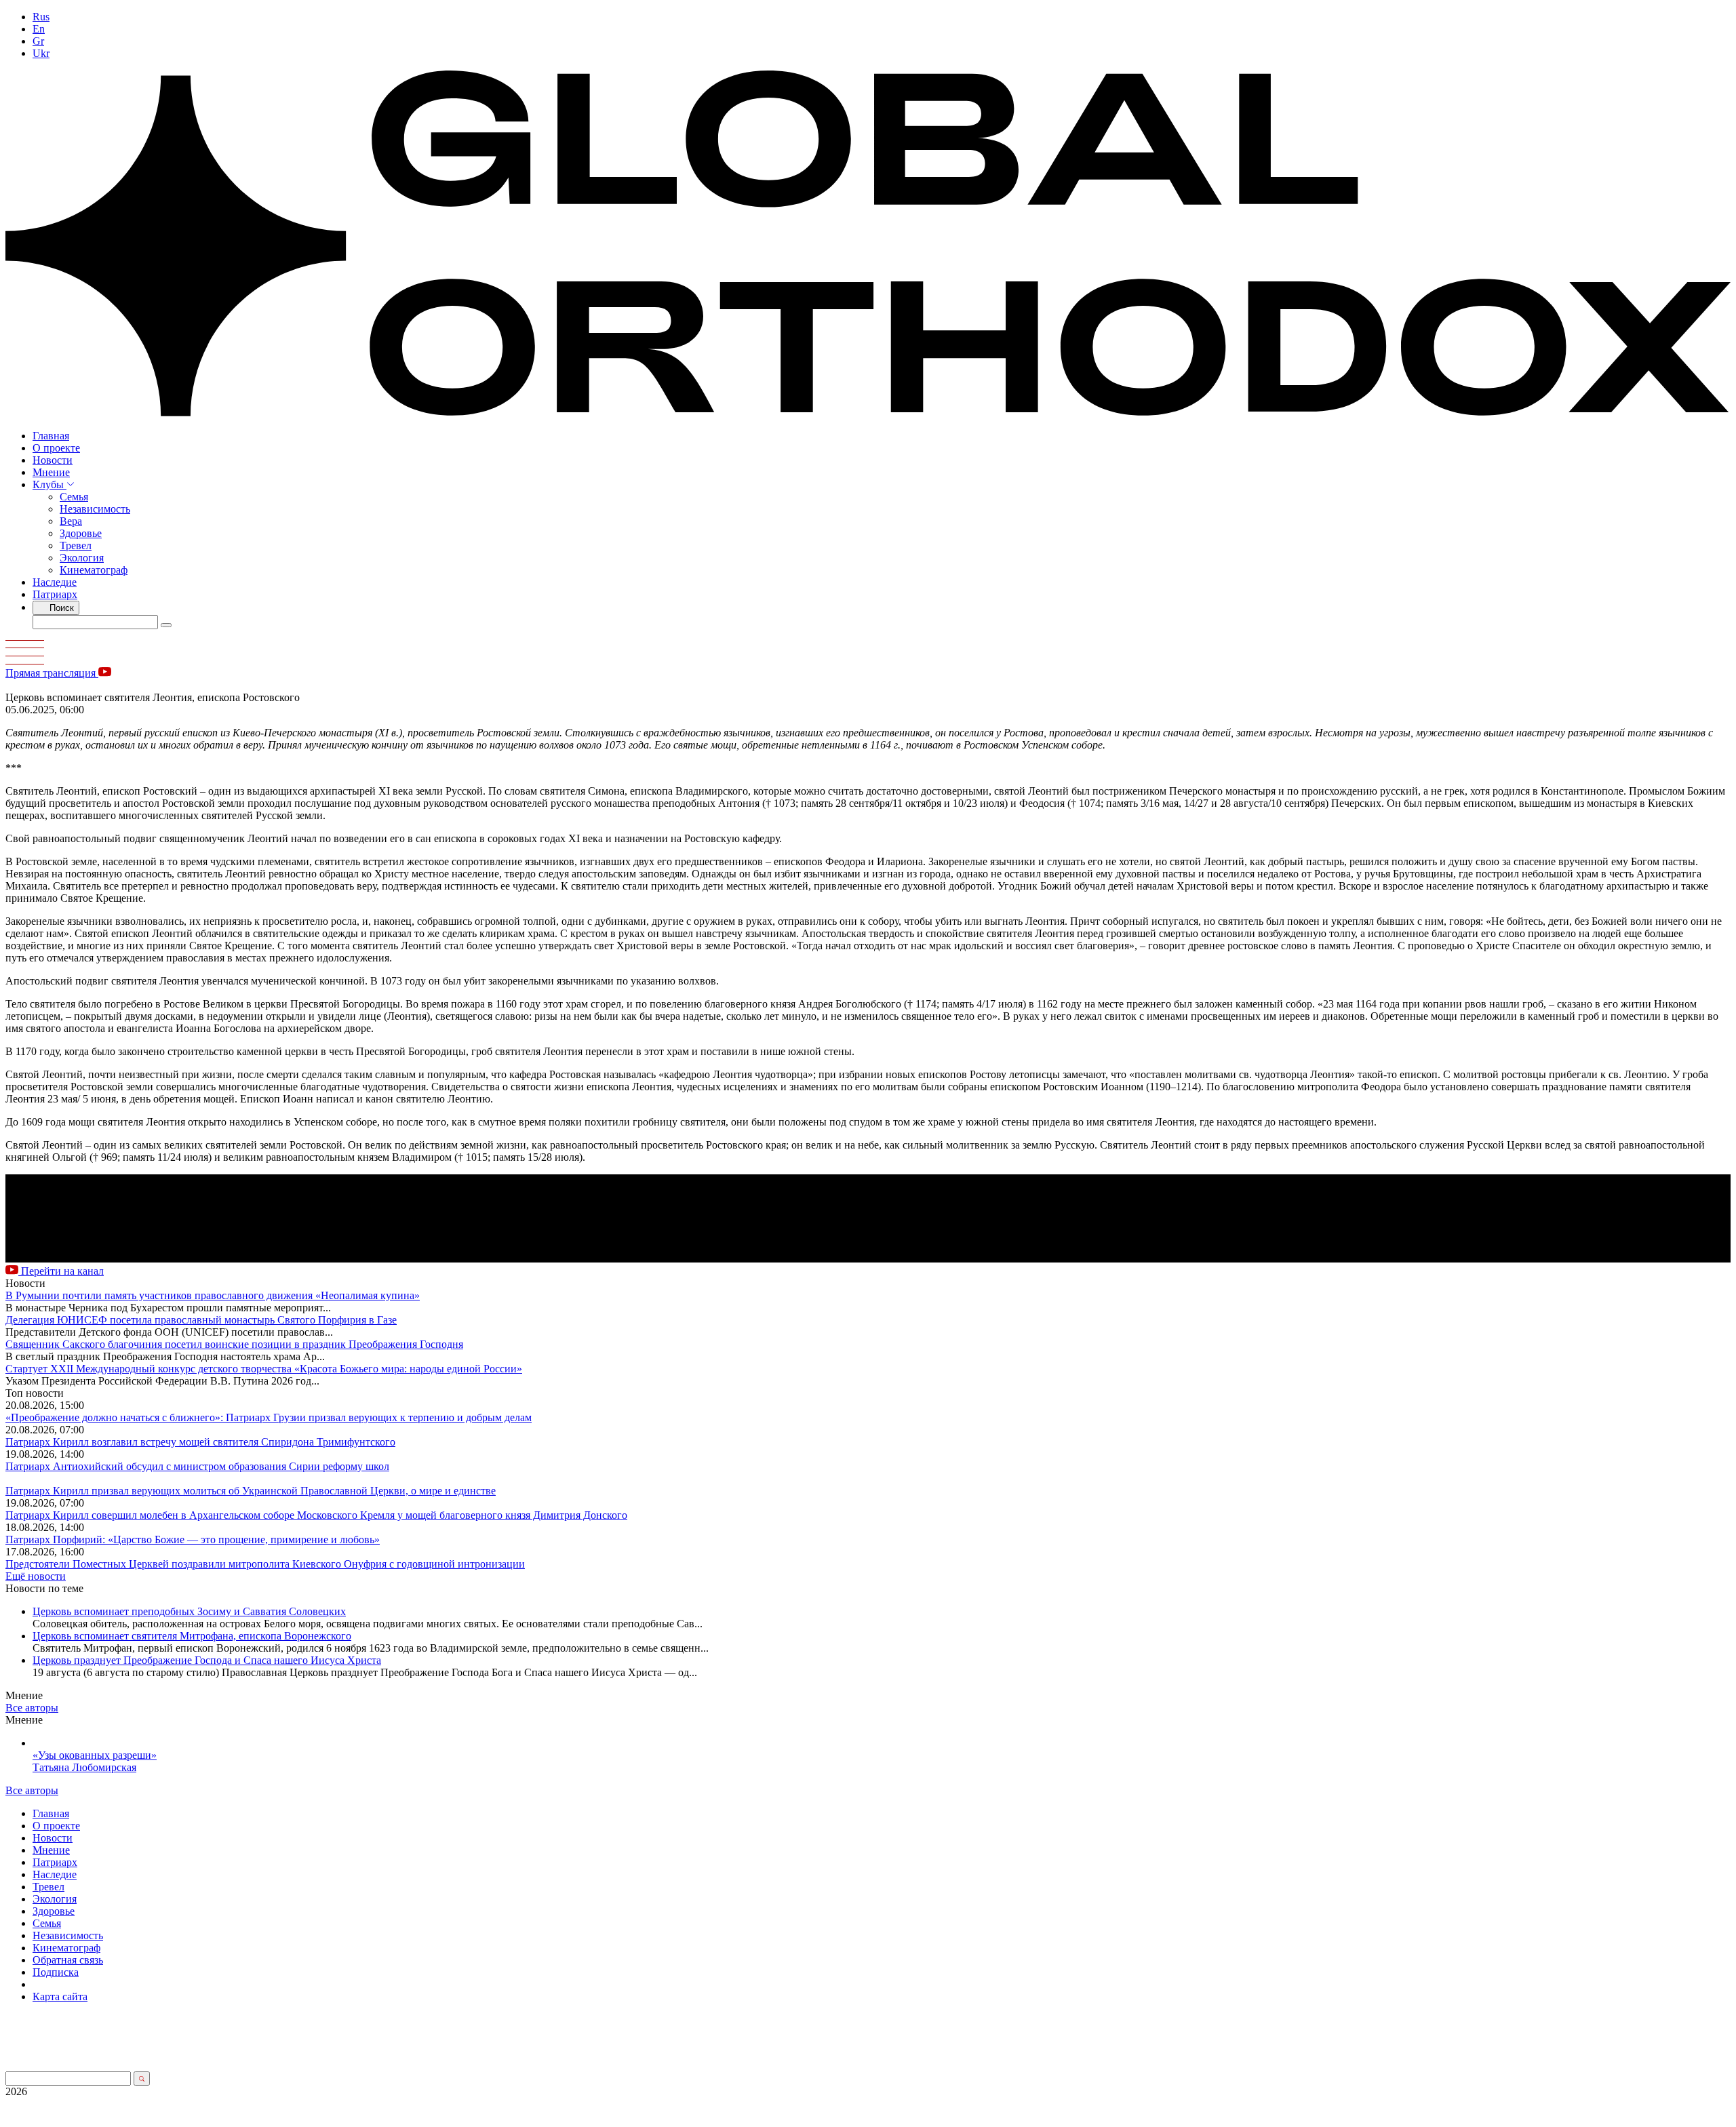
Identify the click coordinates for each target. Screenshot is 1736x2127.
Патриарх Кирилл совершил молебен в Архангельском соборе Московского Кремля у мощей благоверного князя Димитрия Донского (316, 1515)
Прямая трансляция (52, 673)
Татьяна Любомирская (84, 1767)
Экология (82, 558)
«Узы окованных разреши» (95, 1755)
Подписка (56, 1972)
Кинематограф (94, 570)
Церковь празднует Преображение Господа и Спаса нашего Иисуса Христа (207, 1660)
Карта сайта (60, 1996)
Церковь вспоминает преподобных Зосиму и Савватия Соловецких (189, 1611)
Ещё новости (36, 1576)
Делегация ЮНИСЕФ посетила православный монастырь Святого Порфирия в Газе (201, 1320)
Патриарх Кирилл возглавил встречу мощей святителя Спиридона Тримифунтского (200, 1442)
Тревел (76, 545)
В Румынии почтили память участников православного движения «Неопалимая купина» (213, 1295)
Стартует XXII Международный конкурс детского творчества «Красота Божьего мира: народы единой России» (264, 1369)
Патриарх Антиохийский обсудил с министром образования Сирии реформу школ (197, 1466)
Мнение (51, 472)
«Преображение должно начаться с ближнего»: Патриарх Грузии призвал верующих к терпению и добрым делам (269, 1417)
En (39, 29)
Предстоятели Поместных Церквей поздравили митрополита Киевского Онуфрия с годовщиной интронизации (265, 1564)
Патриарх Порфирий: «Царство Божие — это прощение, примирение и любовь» (193, 1539)
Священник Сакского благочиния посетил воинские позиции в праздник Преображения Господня (234, 1344)
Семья (74, 497)
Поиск (60, 608)
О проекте (56, 448)
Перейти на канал (61, 1271)
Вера (71, 521)
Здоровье (81, 533)
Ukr (41, 53)
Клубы (50, 484)
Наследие (55, 582)
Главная (51, 436)
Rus (41, 17)
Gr (38, 41)
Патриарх (55, 594)
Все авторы (32, 1708)
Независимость (95, 509)
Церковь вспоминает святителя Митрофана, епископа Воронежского (192, 1636)
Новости (53, 460)
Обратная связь (68, 1960)
